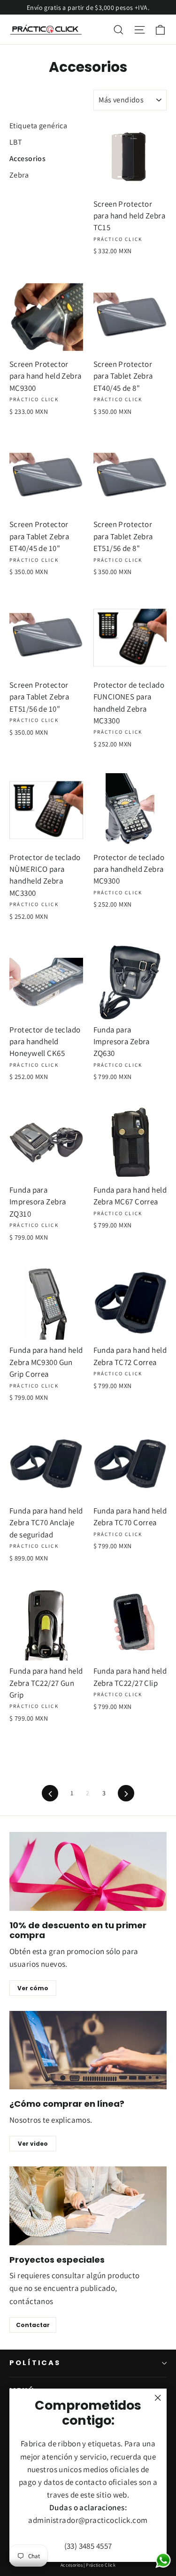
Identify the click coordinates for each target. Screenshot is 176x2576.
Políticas (35, 2363)
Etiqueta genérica (38, 126)
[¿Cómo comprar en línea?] (88, 2050)
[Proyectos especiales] (88, 2206)
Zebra (19, 175)
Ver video (33, 2144)
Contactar (33, 2325)
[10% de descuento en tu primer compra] (88, 1871)
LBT (16, 142)
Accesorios (27, 159)
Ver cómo (33, 1988)
